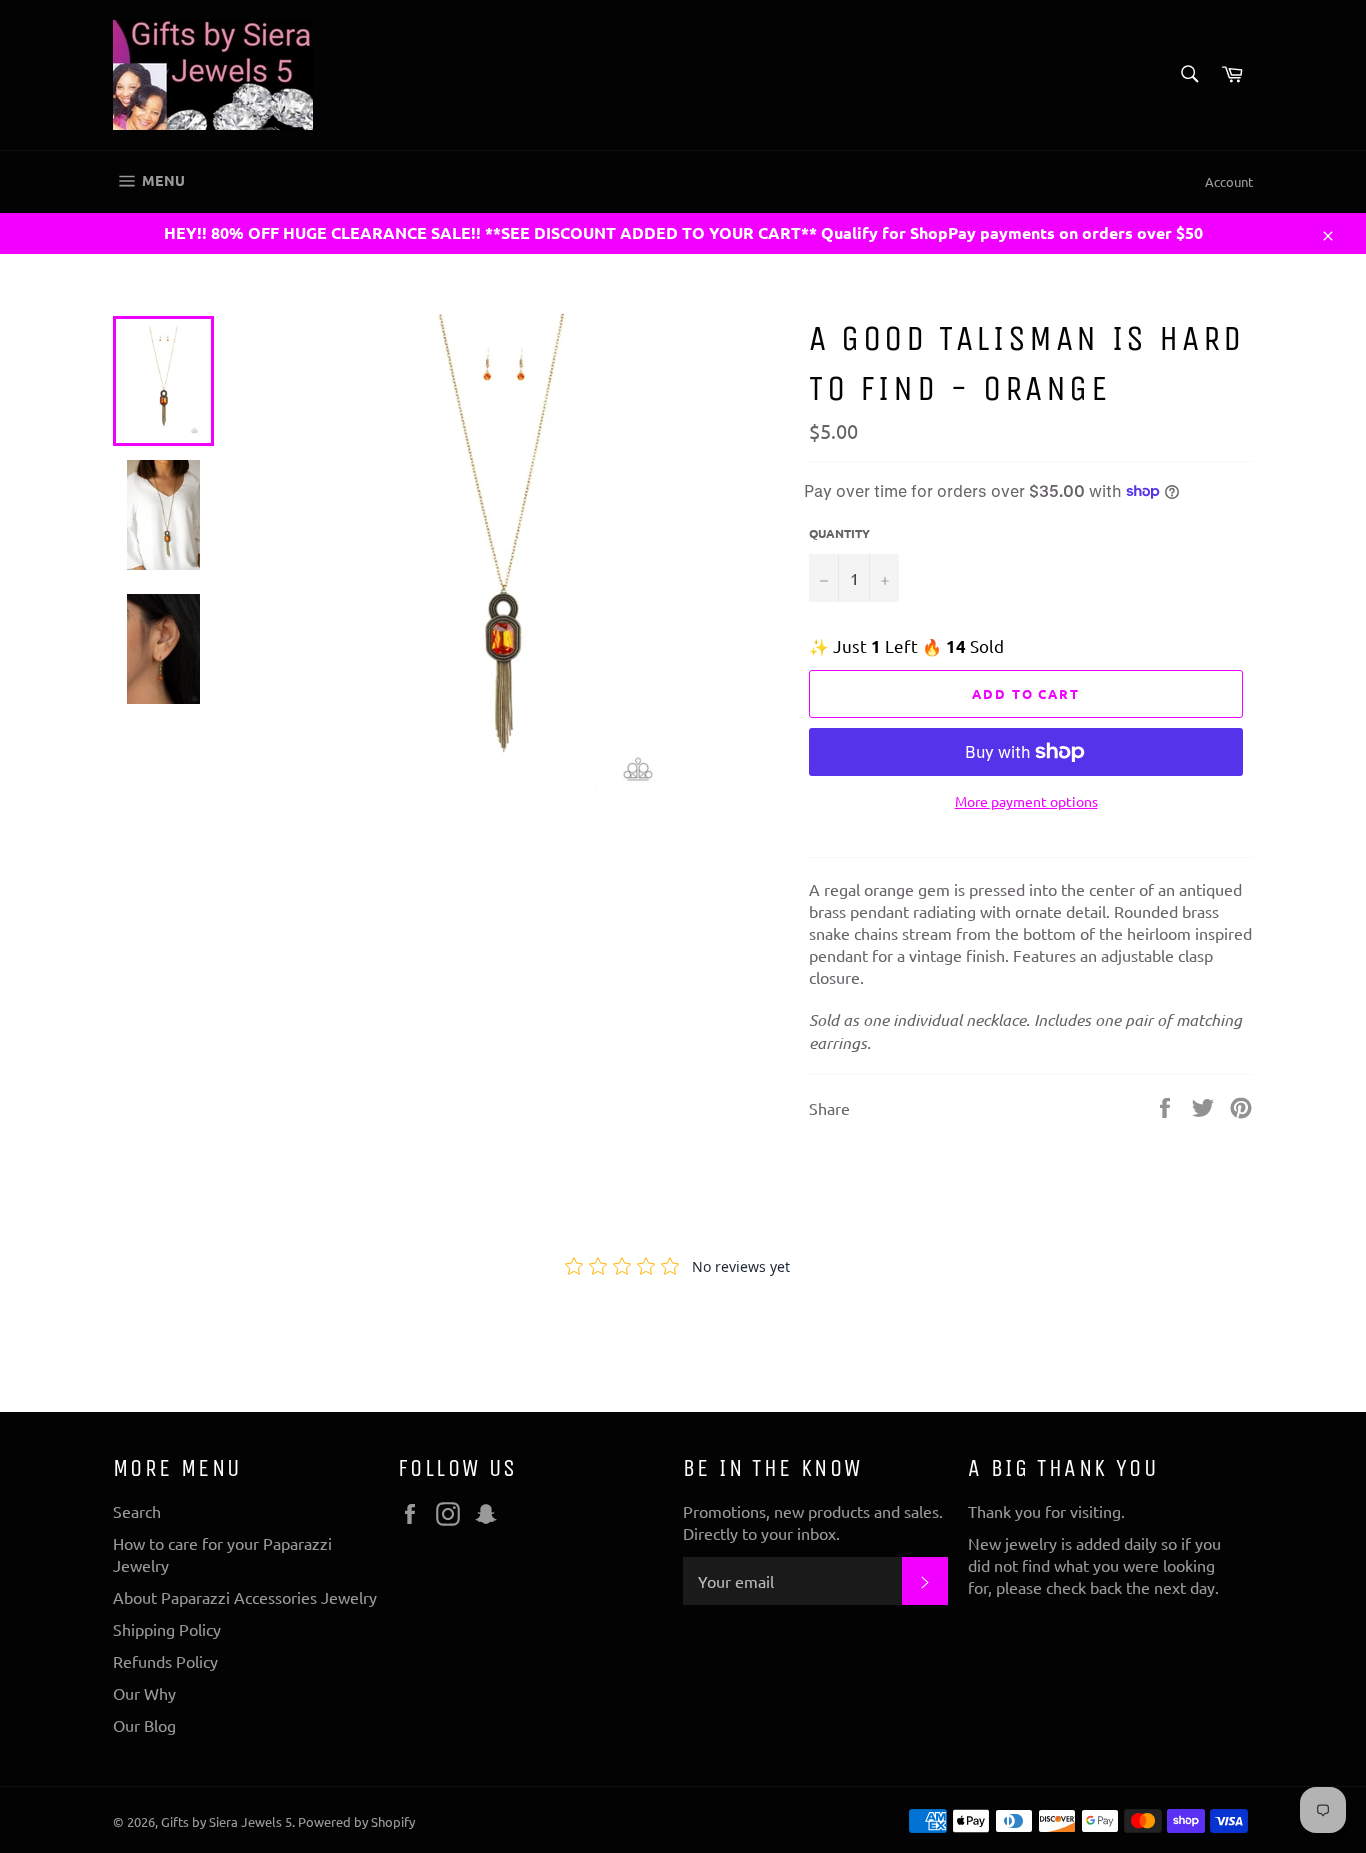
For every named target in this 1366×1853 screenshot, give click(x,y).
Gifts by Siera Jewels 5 (226, 1821)
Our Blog (144, 1725)
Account (1229, 181)
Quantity (839, 533)
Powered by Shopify (356, 1821)
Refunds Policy (165, 1661)
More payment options (1026, 801)
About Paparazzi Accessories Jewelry (245, 1597)
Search (137, 1511)
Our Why (144, 1693)
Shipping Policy (167, 1629)
